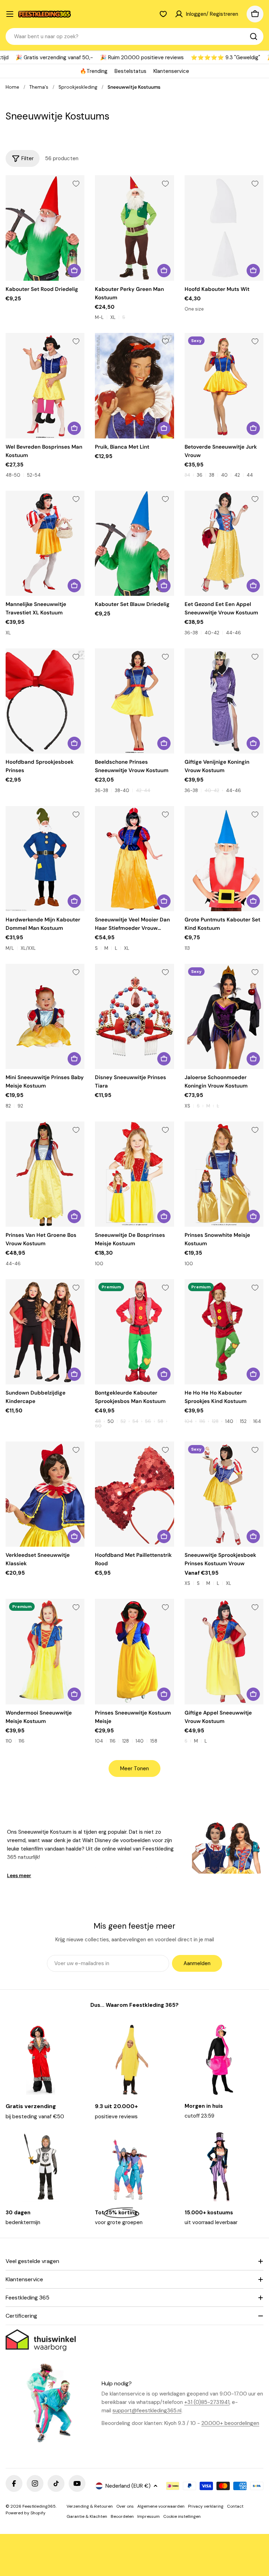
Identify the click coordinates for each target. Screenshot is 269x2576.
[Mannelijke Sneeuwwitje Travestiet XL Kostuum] (45, 543)
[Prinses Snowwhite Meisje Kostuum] (224, 1174)
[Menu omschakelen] (10, 14)
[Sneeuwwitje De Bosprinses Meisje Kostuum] (134, 1174)
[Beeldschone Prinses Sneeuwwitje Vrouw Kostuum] (134, 701)
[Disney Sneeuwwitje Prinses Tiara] (134, 1016)
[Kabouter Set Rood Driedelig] (45, 228)
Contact (235, 2506)
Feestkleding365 (39, 2506)
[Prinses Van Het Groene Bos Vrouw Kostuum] (45, 1174)
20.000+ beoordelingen (230, 2423)
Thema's (39, 87)
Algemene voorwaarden (161, 2506)
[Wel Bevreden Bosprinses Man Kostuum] (45, 386)
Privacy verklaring (206, 2506)
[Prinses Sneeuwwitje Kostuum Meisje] (134, 1651)
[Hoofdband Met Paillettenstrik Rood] (134, 1494)
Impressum (149, 2516)
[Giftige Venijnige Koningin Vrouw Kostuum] (224, 701)
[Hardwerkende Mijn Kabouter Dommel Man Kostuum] (45, 859)
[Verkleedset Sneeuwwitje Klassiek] (45, 1494)
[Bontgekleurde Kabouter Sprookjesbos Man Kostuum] (134, 1332)
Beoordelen (122, 2516)
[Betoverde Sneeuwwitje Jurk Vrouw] (224, 386)
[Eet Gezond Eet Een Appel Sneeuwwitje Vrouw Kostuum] (224, 543)
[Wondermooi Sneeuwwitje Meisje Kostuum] (45, 1651)
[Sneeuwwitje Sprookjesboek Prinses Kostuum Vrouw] (224, 1494)
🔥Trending (94, 71)
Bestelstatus (130, 71)
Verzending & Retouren (90, 2506)
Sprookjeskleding (78, 87)
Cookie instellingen (182, 2516)
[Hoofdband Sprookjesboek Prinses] (45, 701)
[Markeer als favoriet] (76, 184)
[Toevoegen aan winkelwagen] (74, 271)
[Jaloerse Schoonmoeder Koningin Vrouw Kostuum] (224, 1016)
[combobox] (134, 36)
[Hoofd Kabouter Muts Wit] (224, 228)
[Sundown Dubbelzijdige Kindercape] (45, 1332)
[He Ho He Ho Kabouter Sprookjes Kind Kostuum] (224, 1332)
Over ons (125, 2506)
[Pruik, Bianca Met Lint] (134, 386)
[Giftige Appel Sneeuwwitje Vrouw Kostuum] (224, 1651)
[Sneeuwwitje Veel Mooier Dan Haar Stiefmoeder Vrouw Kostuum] (134, 859)
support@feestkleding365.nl (147, 2411)
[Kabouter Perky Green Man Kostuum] (134, 228)
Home (12, 87)
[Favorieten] (163, 14)
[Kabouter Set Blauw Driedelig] (134, 543)
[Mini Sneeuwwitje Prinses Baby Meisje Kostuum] (45, 1016)
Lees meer (19, 1875)
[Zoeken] (254, 36)
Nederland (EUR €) (128, 2486)
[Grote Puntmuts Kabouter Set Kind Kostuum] (224, 859)
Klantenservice (171, 71)
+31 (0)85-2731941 (207, 2402)
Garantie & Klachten (87, 2516)
